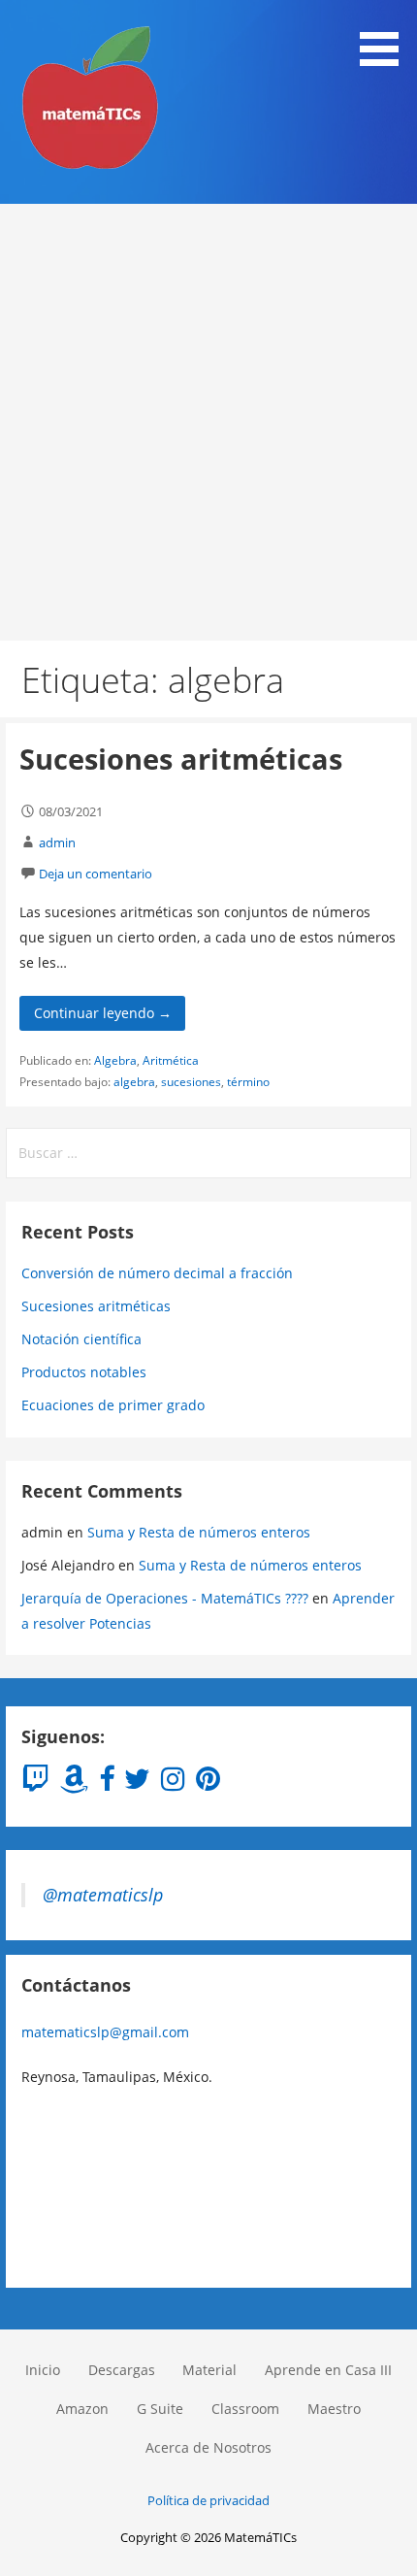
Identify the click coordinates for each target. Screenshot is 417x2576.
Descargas (122, 2370)
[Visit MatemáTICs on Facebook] (107, 1783)
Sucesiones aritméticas (181, 759)
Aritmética (171, 1060)
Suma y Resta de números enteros (199, 1532)
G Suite (160, 2409)
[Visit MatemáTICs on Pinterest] (208, 1783)
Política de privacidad (208, 2500)
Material (209, 2370)
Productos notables (84, 1372)
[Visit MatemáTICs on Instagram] (173, 1783)
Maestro (334, 2409)
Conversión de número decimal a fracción (157, 1273)
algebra (134, 1082)
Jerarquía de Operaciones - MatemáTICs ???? (165, 1598)
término (248, 1082)
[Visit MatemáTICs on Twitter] (137, 1783)
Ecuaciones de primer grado (113, 1405)
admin (57, 842)
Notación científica (81, 1339)
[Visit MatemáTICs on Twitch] (35, 1783)
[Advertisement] (208, 422)
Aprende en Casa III (328, 2370)
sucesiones (191, 1082)
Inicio (43, 2370)
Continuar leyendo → (103, 1013)
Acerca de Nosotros (208, 2447)
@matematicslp (103, 1895)
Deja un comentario (96, 874)
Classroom (245, 2409)
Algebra (115, 1060)
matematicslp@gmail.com (105, 2032)
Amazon (82, 2409)
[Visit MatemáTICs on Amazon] (74, 1783)
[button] (386, 36)
